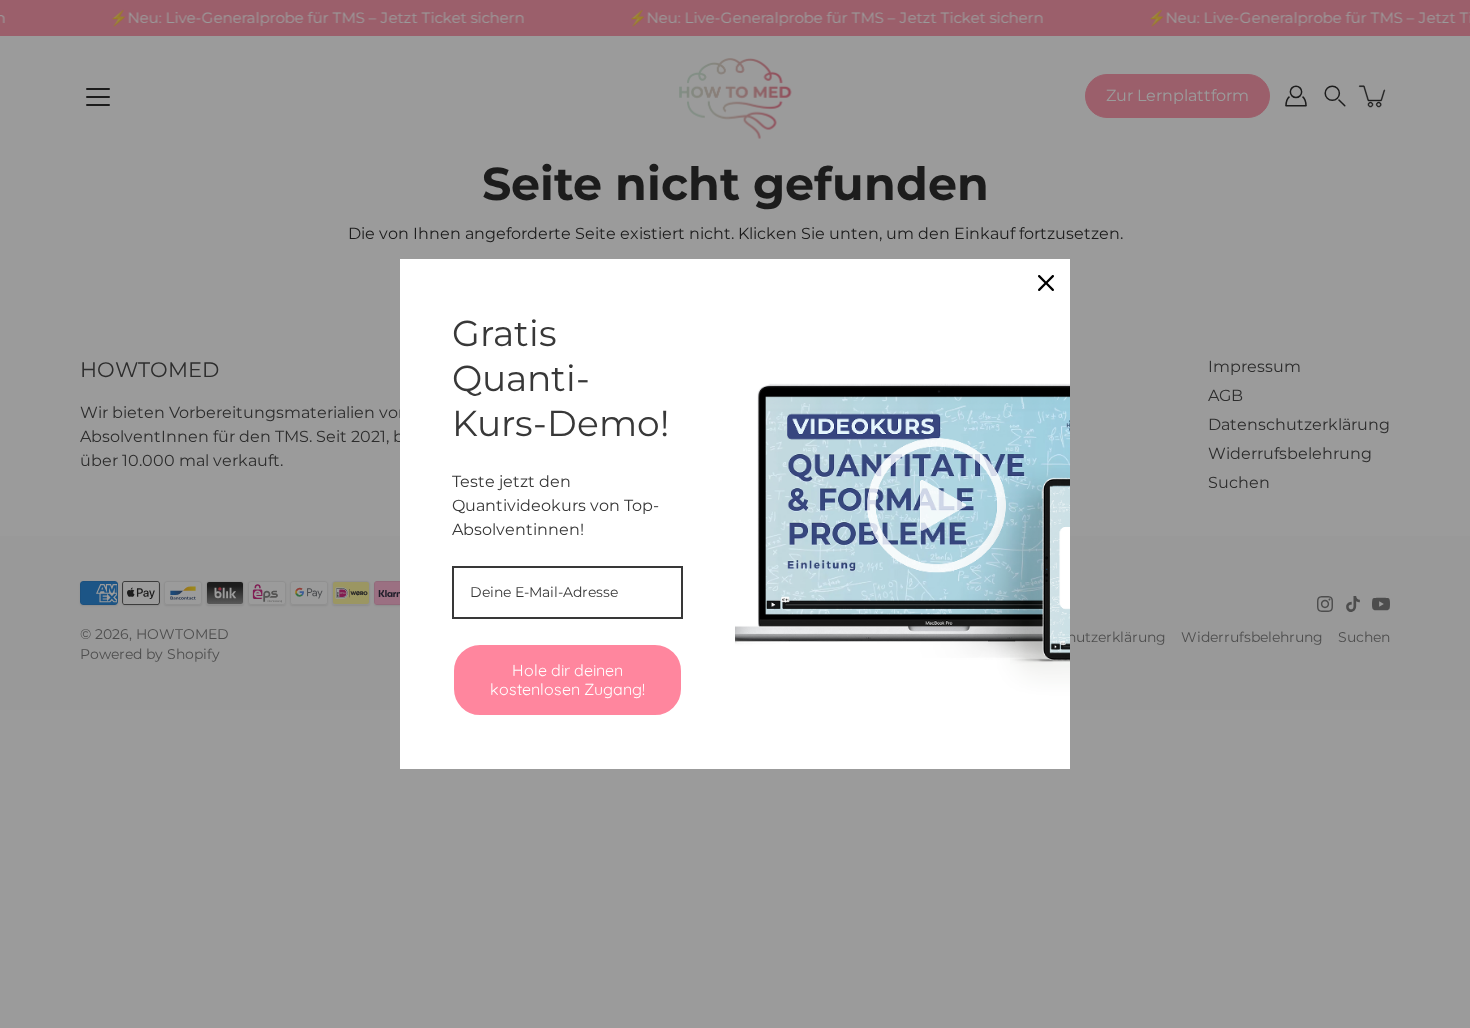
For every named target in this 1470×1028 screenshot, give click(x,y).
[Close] (1046, 283)
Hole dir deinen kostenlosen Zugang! (567, 679)
